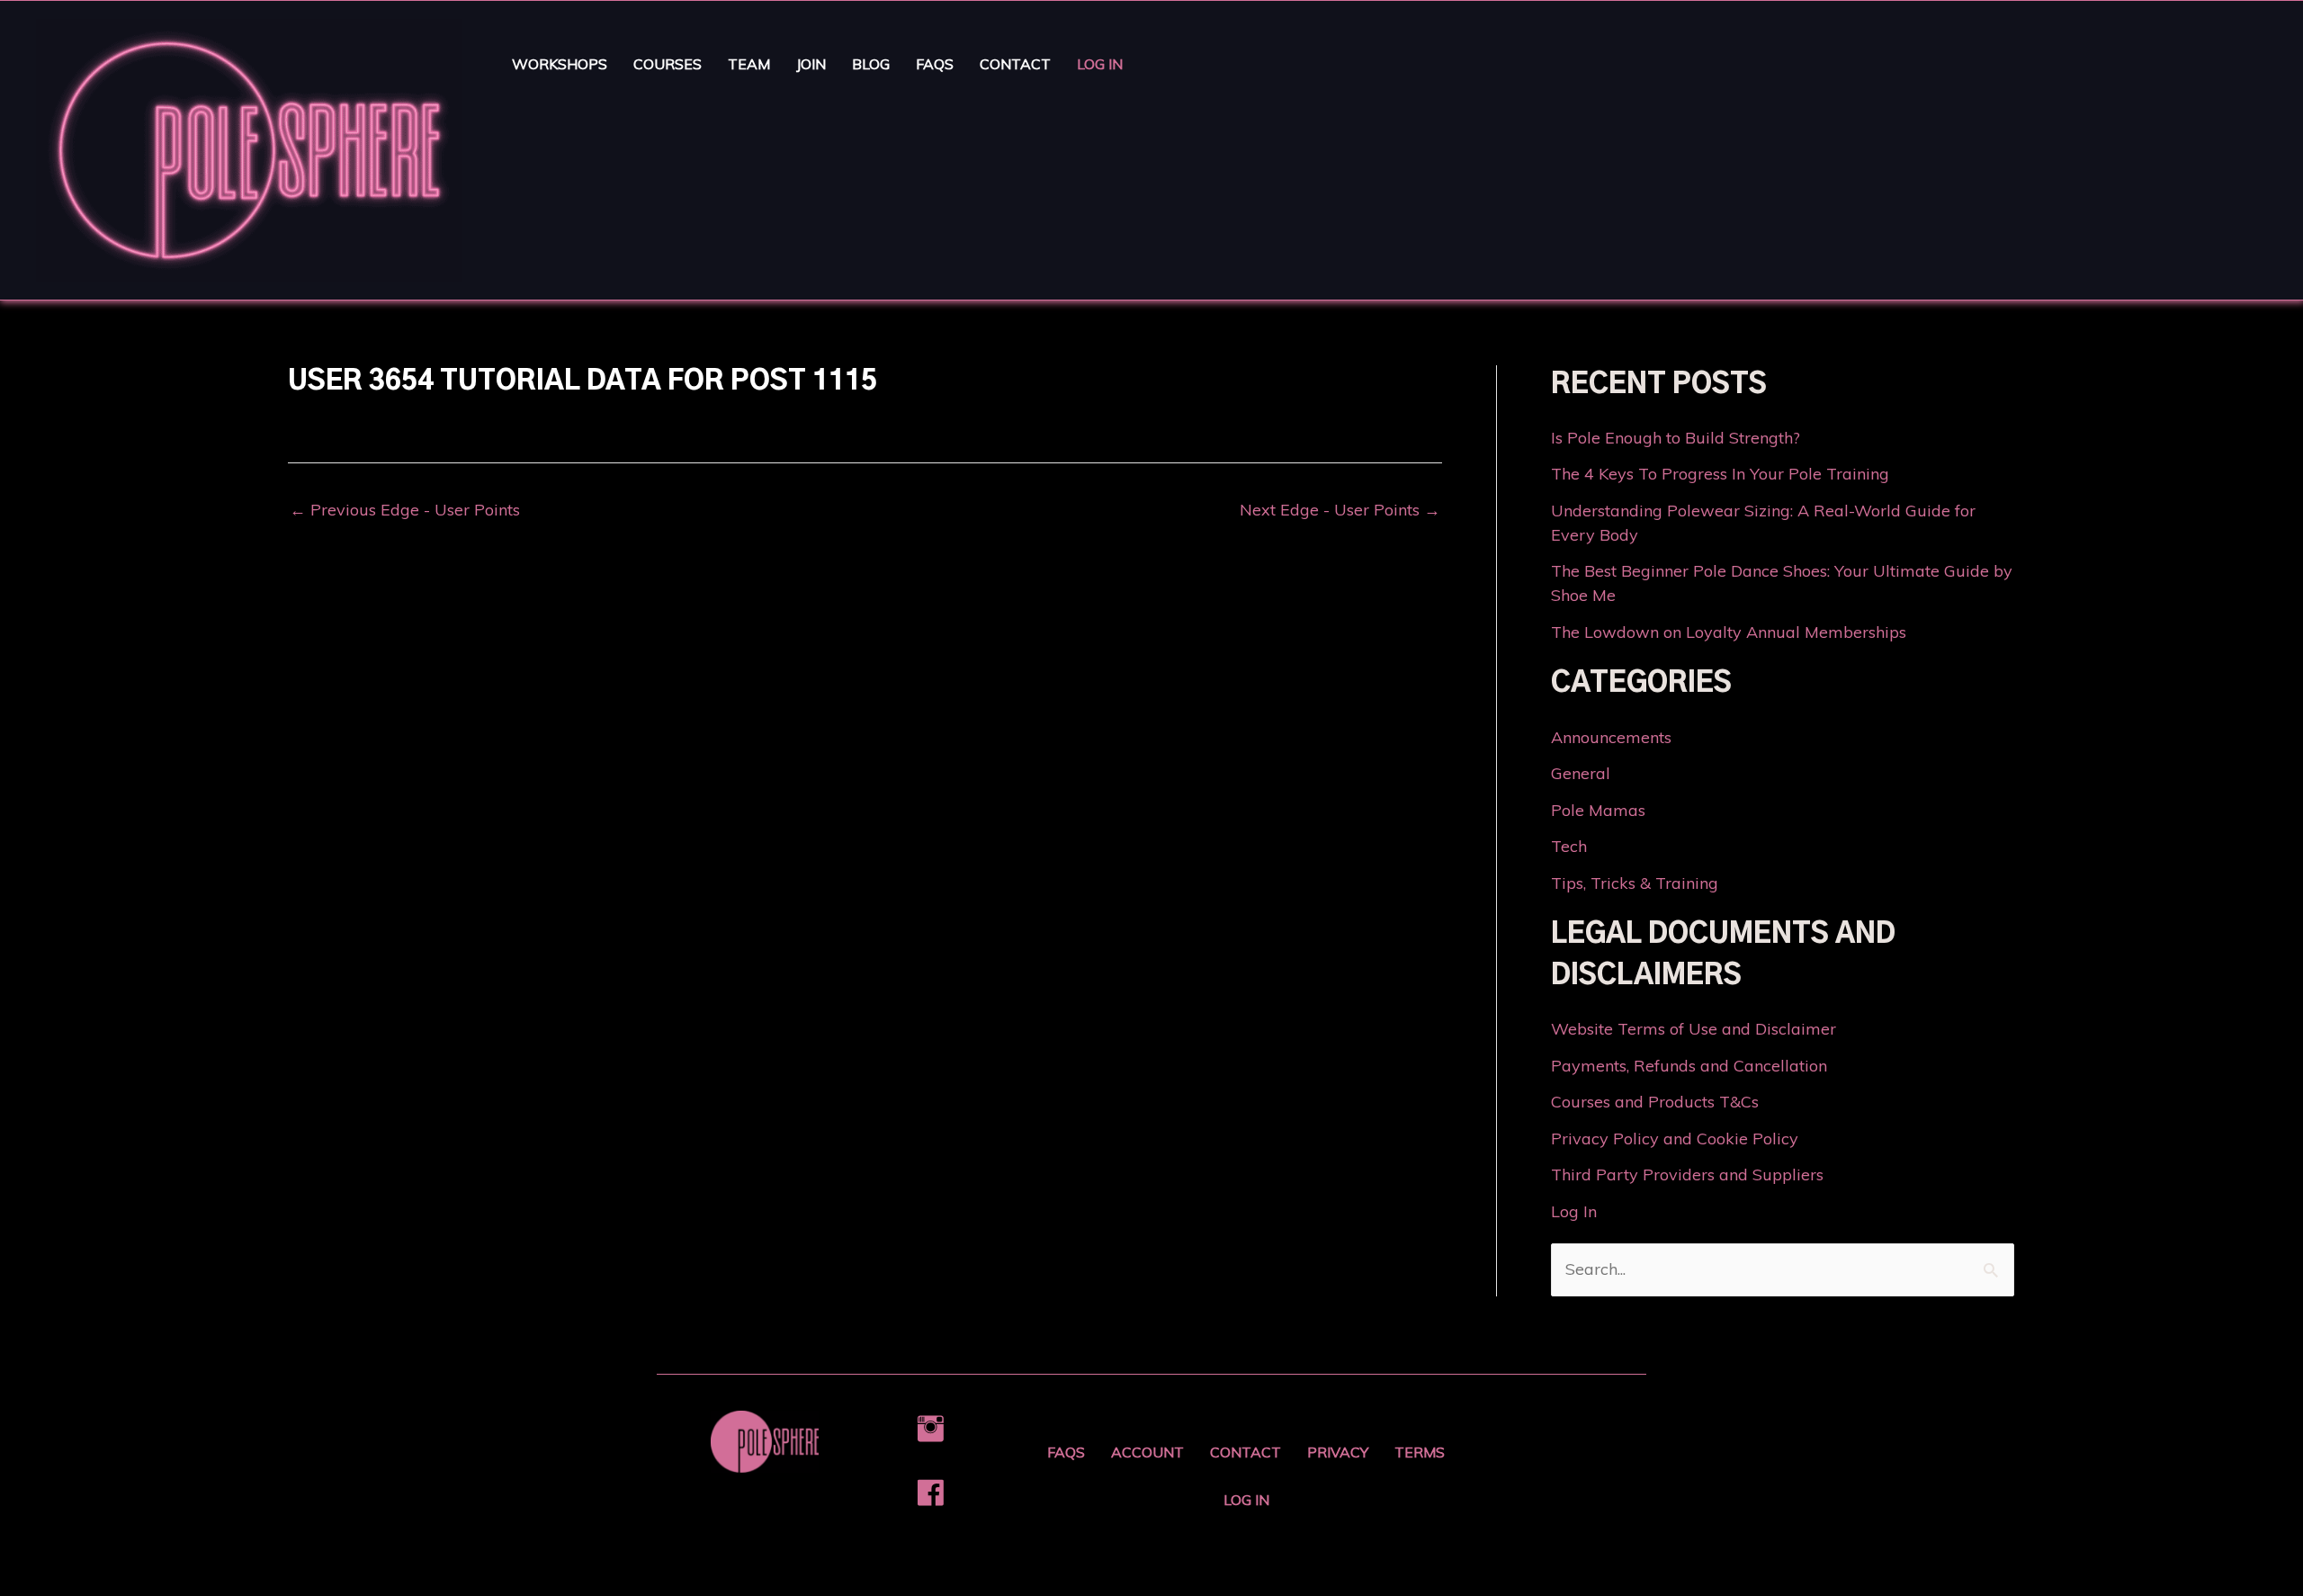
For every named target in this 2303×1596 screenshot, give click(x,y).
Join (811, 64)
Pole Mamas (1598, 810)
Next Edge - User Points (1340, 510)
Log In (1100, 64)
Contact (1015, 64)
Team (749, 64)
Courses (668, 64)
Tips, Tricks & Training (1635, 883)
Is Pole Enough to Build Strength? (1676, 438)
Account (1147, 1452)
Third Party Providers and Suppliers (1687, 1175)
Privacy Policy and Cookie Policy (1675, 1139)
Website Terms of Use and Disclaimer (1694, 1029)
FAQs (935, 64)
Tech (1569, 846)
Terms (1420, 1452)
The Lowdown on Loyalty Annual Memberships (1729, 632)
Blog (871, 64)
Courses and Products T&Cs (1655, 1102)
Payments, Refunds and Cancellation (1689, 1066)
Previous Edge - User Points (405, 510)
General (1581, 773)
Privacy (1338, 1452)
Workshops (560, 64)
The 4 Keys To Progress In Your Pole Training (1720, 474)
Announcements (1611, 737)
